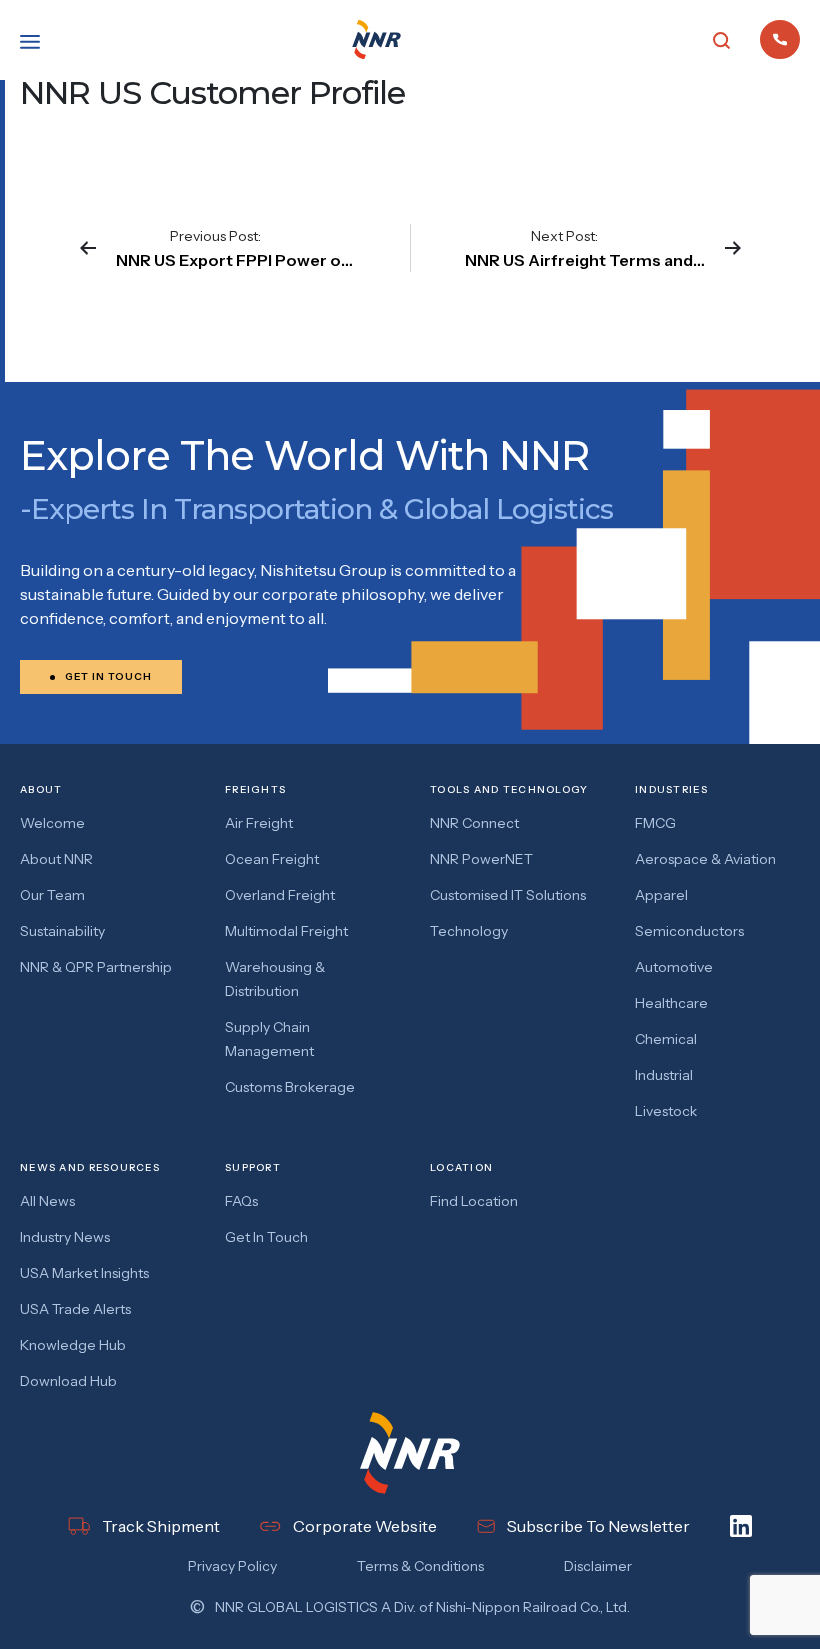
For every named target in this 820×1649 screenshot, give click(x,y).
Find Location (474, 1201)
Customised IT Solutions (508, 895)
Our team (52, 895)
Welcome (52, 823)
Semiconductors (689, 931)
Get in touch (266, 1237)
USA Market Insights (84, 1273)
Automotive (674, 967)
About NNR (56, 859)
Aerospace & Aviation (705, 859)
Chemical (666, 1039)
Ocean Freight (272, 859)
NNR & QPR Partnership (96, 967)
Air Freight (259, 823)
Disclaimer (598, 1566)
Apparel (661, 895)
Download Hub (68, 1381)
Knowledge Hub (73, 1345)
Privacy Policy (232, 1566)
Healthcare (671, 1003)
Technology (469, 931)
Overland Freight (280, 895)
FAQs (241, 1201)
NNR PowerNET (481, 859)
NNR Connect (474, 823)
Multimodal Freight (286, 931)
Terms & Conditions (420, 1566)
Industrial (664, 1075)
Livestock (666, 1111)
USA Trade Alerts (75, 1309)
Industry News (65, 1237)
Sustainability (62, 931)
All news (47, 1201)
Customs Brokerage (290, 1087)
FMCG (655, 823)
